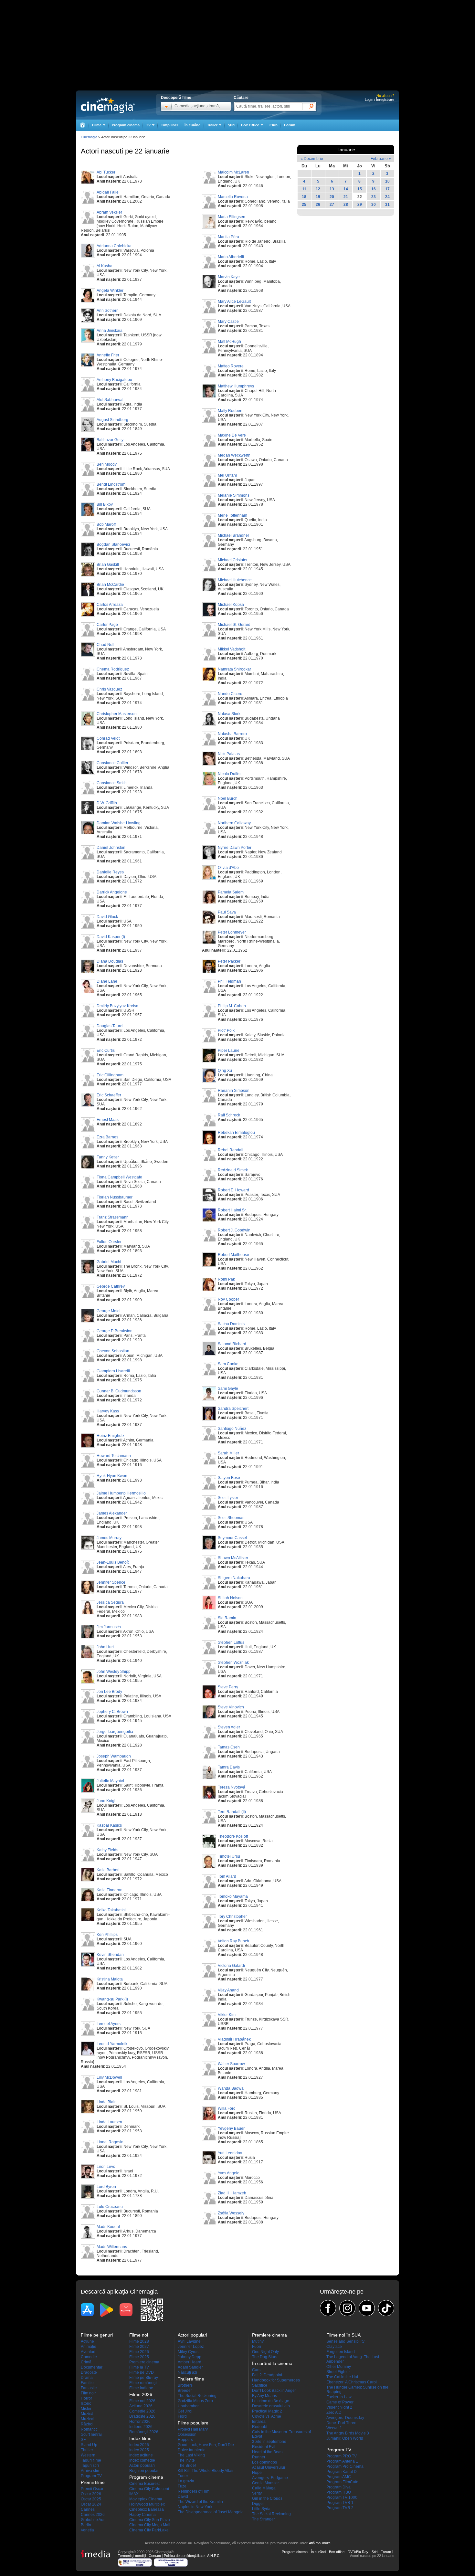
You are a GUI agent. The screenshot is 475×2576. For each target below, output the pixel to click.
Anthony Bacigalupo (114, 380)
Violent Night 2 (339, 2407)
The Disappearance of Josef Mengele (211, 2512)
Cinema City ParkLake (149, 2530)
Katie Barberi (108, 1870)
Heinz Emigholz (111, 1436)
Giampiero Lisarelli (113, 1371)
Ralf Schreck (229, 1115)
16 (374, 189)
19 (318, 197)
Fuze (182, 2486)
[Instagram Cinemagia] (347, 2308)
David (183, 2497)
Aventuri (88, 2352)
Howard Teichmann (114, 1456)
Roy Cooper (228, 1299)
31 (387, 205)
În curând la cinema (272, 2363)
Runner (259, 2457)
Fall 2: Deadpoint (267, 2375)
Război (87, 2424)
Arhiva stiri (90, 2471)
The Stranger (264, 2519)
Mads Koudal (108, 2227)
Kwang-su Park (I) (112, 1999)
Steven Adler (229, 1727)
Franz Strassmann (113, 1217)
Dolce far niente (192, 2450)
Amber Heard (190, 2362)
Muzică (87, 2414)
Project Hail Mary (193, 2429)
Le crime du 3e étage (271, 2401)
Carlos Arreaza (110, 605)
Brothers (185, 2385)
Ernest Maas (108, 1120)
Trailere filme (191, 2379)
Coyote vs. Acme (267, 2416)
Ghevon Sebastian (113, 1351)
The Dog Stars (265, 2357)
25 (304, 205)
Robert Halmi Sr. (232, 1210)
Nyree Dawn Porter (235, 848)
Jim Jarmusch (109, 1627)
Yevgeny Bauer (231, 2128)
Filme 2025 (139, 2357)
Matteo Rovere (231, 366)
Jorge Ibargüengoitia (115, 1732)
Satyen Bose (229, 1478)
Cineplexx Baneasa (147, 2509)
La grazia (186, 2481)
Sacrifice (260, 2385)
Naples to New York (195, 2507)
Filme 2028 (139, 2341)
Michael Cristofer (233, 560)
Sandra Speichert (233, 1409)
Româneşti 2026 (144, 2432)
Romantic (89, 2429)
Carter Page (107, 625)
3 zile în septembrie (269, 2442)
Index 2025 (139, 2450)
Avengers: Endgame (270, 2478)
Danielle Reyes (110, 872)
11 (304, 189)
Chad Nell (106, 645)
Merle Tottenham (232, 515)
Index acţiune (141, 2455)
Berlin (86, 2525)
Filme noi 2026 (142, 2401)
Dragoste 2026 (142, 2416)
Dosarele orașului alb (271, 2406)
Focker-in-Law (339, 2397)
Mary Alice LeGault (234, 301)
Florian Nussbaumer (115, 1197)
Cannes (88, 2509)
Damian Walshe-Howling (119, 823)
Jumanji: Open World (345, 2438)
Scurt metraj (91, 2434)
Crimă (86, 2362)
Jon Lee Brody (109, 1692)
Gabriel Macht (109, 1262)
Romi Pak (226, 1279)
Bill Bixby (105, 504)
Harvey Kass (108, 1411)
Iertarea (259, 2422)
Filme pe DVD (142, 2372)
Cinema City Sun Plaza (150, 2520)
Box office (337, 2552)
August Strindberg (112, 420)
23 (374, 197)
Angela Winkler (110, 290)
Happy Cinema (142, 2515)
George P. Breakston (115, 1331)
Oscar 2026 (91, 2494)
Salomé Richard (232, 1344)
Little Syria (261, 2509)
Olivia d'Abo (228, 868)
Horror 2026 (140, 2422)
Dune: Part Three (341, 2423)
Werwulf (333, 2428)
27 (332, 205)
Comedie (89, 2357)
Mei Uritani (227, 475)
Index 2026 (139, 2445)
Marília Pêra (228, 237)
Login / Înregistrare (380, 100)
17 (387, 189)
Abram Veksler (109, 212)
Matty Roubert (230, 411)
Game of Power (340, 2402)
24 (387, 197)
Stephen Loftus (231, 1642)
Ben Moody (107, 464)
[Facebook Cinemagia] (328, 2308)
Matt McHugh (229, 342)
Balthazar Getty (110, 440)
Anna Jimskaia (110, 331)
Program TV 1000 (342, 2497)
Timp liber (169, 125)
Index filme (140, 2438)
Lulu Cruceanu (110, 2207)
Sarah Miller (228, 1453)
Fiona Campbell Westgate (119, 1177)
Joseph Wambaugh (114, 1756)
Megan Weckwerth (234, 455)
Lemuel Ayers (109, 2024)
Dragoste (89, 2372)
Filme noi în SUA (343, 2335)
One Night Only (265, 2352)
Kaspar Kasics (109, 1825)
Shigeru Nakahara (234, 1578)
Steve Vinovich (231, 1707)
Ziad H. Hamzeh (232, 2193)
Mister (86, 2409)
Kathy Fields (107, 1850)
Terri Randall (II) (232, 1812)
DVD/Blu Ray (358, 2552)
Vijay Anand (228, 1990)
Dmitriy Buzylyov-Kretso (117, 1006)
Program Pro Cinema (345, 2466)
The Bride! (187, 2465)
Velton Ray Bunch (233, 1941)
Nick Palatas (229, 754)
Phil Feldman (229, 981)
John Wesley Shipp (114, 1672)
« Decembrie (312, 159)
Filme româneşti (143, 2383)
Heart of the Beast (268, 2452)
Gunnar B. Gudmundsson (119, 1391)
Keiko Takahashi (111, 1910)
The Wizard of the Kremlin (200, 2502)
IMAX (134, 2494)
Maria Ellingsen (232, 217)
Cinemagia (89, 137)
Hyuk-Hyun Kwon (112, 1476)
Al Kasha (105, 266)
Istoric (86, 2403)
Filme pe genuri (97, 2335)
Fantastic (89, 2388)
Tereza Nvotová (232, 1787)
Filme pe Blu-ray (144, 2378)
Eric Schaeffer (109, 1095)
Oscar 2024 (91, 2504)
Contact (155, 2556)
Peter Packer (229, 961)
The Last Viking (191, 2455)
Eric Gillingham (110, 1075)
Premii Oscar (92, 2489)
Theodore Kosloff (233, 1836)
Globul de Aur (93, 2520)
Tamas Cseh (229, 1747)
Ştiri (231, 125)
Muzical (88, 2419)
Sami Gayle (228, 1388)
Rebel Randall (231, 1150)
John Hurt (105, 1647)
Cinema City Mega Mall (150, 2525)
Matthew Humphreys (236, 386)
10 (387, 181)
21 (346, 197)
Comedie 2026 (142, 2411)
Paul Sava (227, 912)
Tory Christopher (232, 1916)
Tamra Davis (229, 1767)
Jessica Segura (110, 1602)
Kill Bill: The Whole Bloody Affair (206, 2471)
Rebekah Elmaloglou (236, 1133)
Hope (257, 2473)
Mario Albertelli (231, 257)
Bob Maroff (106, 524)
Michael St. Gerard (234, 625)
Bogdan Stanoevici (113, 544)
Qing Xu (225, 1071)
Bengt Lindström (111, 484)
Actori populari (142, 2465)
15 (360, 189)
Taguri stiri (90, 2465)
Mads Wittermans (112, 2247)
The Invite (186, 2460)
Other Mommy (339, 2367)
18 (304, 197)
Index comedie (142, 2460)
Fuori (257, 2347)
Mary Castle (228, 322)
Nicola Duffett (230, 774)
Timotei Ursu (229, 1856)
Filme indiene (141, 2388)
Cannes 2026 (93, 2515)
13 (332, 189)
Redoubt (260, 2427)
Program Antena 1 (342, 2461)
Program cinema (126, 125)
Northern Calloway (234, 823)
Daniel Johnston (111, 848)
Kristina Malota (110, 1979)
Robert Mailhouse (233, 1255)
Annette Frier (108, 355)
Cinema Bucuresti (145, 2484)
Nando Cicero (230, 694)
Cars (256, 2370)
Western (88, 2455)
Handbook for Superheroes (276, 2380)
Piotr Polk (226, 1030)
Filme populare (193, 2423)
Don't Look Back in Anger (274, 2391)
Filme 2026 (139, 2352)
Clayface (334, 2347)
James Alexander (112, 1513)
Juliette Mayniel (110, 1781)
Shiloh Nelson (230, 1598)
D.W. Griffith (107, 803)
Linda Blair (106, 2102)
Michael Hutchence (235, 580)
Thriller (87, 2450)
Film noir (88, 2393)
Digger (258, 2504)
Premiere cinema (144, 2362)
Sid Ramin (227, 1618)
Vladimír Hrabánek (234, 2039)
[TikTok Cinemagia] (386, 2308)
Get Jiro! (185, 2411)
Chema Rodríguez (113, 669)
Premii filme (93, 2482)
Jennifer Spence (111, 1582)
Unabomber (188, 2406)
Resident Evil (264, 2447)
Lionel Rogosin (110, 2142)
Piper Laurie (229, 1050)
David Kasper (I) (111, 937)
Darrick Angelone (112, 892)
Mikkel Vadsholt (232, 649)
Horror (86, 2398)
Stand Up (89, 2445)
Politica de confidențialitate (184, 2556)
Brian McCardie (110, 585)
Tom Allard (227, 1876)
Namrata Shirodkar (234, 669)
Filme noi (139, 2335)
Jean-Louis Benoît (113, 1562)
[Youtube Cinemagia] (367, 2308)
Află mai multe (320, 2543)
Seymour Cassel (232, 1538)
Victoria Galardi (231, 1966)
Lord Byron (106, 2187)
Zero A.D (334, 2412)
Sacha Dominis (231, 1324)
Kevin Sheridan (110, 1955)
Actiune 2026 (141, 2406)
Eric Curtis (106, 1050)
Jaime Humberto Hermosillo (121, 1493)
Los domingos (264, 2462)
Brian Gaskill (108, 565)
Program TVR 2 (340, 2508)
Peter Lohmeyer (232, 932)
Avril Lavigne (189, 2341)
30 (374, 205)
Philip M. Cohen (232, 1006)
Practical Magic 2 (267, 2411)
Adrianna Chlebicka (114, 246)
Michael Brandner (233, 535)
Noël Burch (228, 798)
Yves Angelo (229, 2173)
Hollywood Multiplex (147, 2504)
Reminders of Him (194, 2491)
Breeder (185, 2391)
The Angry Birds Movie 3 (348, 2433)
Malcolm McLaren (233, 172)
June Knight (107, 1801)
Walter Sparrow (231, 2064)
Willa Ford (227, 2108)
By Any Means (264, 2396)
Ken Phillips (107, 1935)
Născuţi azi (187, 2372)
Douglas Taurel (110, 1026)
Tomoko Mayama (233, 1896)
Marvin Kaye (229, 277)
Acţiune (87, 2341)
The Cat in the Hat (342, 2377)
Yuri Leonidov (230, 2153)
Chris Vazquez (109, 689)
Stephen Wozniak (233, 1663)
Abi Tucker (106, 172)
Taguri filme (91, 2460)
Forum (290, 125)
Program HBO (339, 2492)
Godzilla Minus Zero (195, 2401)
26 (318, 205)
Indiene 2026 (141, 2427)
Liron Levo (106, 2167)
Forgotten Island (341, 2352)
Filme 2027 (139, 2347)
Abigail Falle (108, 192)
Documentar (92, 2367)
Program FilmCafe (342, 2482)
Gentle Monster (265, 2483)
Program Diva (338, 2487)
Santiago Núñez (232, 1429)
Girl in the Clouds (267, 2498)
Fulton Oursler (109, 1242)
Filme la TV (139, 2367)
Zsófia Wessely (231, 2213)
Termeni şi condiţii (132, 2556)
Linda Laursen (109, 2122)
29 (360, 205)
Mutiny (258, 2341)
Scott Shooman (231, 1518)
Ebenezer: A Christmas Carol (352, 2382)
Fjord (182, 2416)
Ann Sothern (108, 311)
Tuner (183, 2476)
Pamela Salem (231, 892)
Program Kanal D (342, 2472)
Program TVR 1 (340, 2503)
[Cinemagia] (82, 125)
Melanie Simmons (234, 495)
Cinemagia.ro (108, 105)
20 (332, 197)
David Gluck (107, 917)
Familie (87, 2383)
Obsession (187, 2434)
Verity (257, 2493)
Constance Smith (112, 783)
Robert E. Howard (233, 1190)
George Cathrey (111, 1286)
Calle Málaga (264, 2488)
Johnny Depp (190, 2357)
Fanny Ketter (108, 1157)
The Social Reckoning (197, 2396)
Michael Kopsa (231, 605)
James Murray (109, 1538)
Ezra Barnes (107, 1137)
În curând (193, 125)
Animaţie (89, 2347)
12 (318, 189)
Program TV (91, 2476)
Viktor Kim (227, 2015)
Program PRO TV (342, 2456)
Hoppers (185, 2440)
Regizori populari (144, 2471)
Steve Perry (228, 1687)
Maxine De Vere (232, 435)
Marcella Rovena (233, 197)
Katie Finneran (110, 1890)
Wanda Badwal (231, 2088)
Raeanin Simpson (234, 1091)
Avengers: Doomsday (345, 2418)
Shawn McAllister (233, 1558)
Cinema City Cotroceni (149, 2489)
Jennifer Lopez (191, 2347)
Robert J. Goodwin (234, 1230)
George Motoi (109, 1311)
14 (346, 189)
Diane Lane (107, 981)
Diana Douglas (110, 961)
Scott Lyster (228, 1498)
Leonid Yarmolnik (112, 2044)
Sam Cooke (228, 1364)
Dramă (87, 2378)
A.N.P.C (213, 2556)
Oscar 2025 (91, 2499)
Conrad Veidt (108, 738)
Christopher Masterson (117, 714)
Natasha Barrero (232, 734)
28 (346, 205)
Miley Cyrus (188, 2352)
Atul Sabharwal (110, 400)
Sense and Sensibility (345, 2341)
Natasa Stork (229, 714)
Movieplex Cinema (146, 2499)
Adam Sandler (190, 2367)
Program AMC (339, 2477)
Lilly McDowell (109, 2077)
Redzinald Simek (233, 1170)
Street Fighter (338, 2372)
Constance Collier (112, 763)
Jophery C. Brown (112, 1712)
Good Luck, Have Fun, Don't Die (206, 2445)
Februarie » (381, 159)
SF (83, 2440)
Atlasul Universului (269, 2467)
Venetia (87, 2530)
